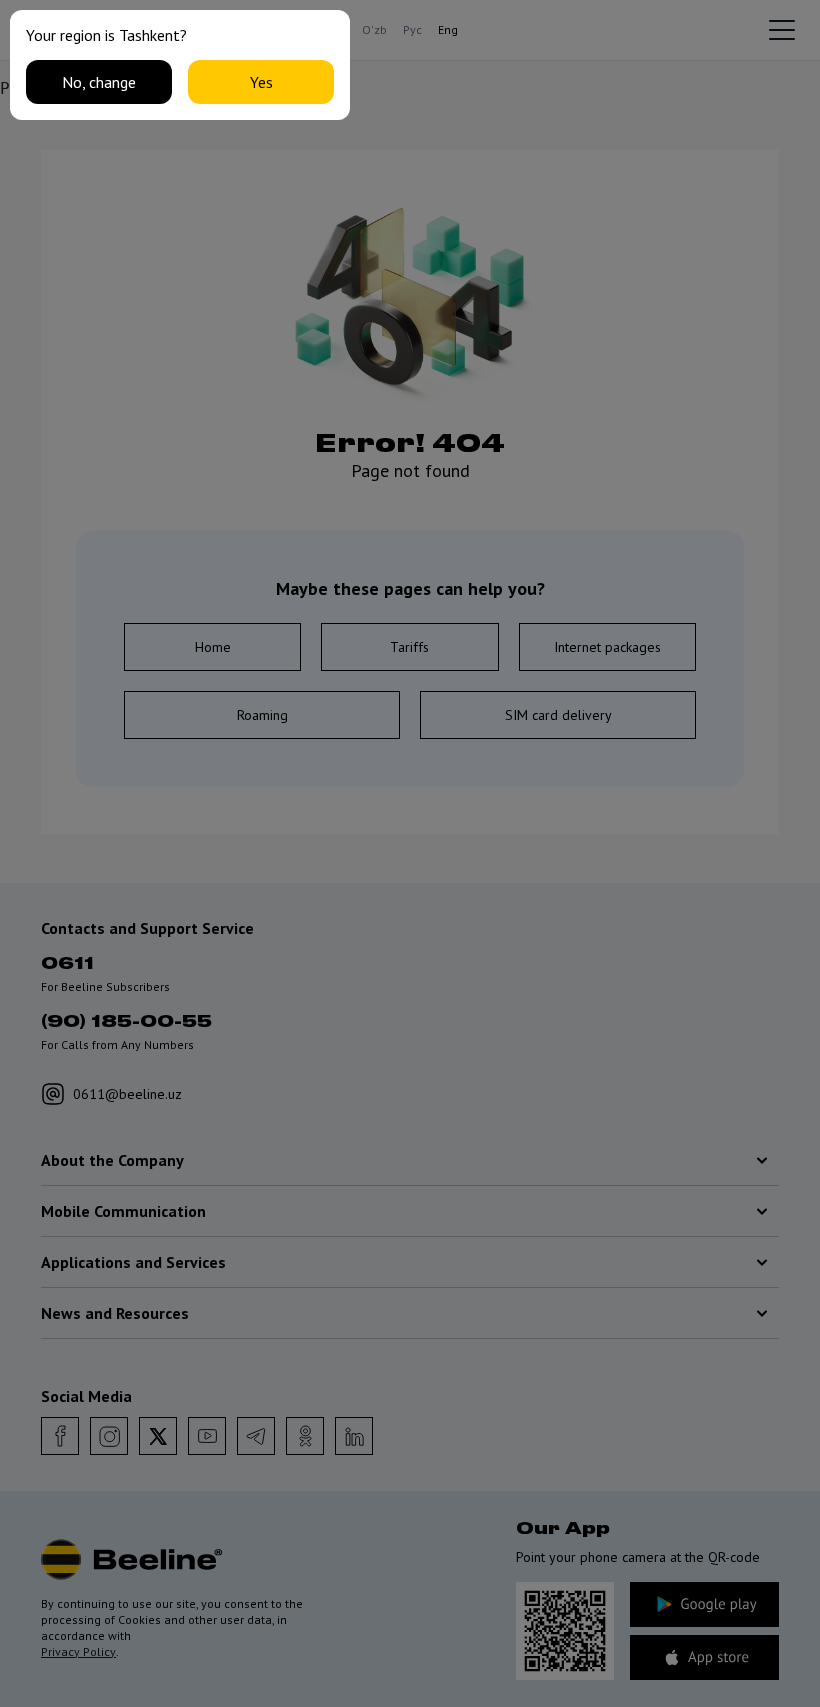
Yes (261, 82)
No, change (99, 82)
